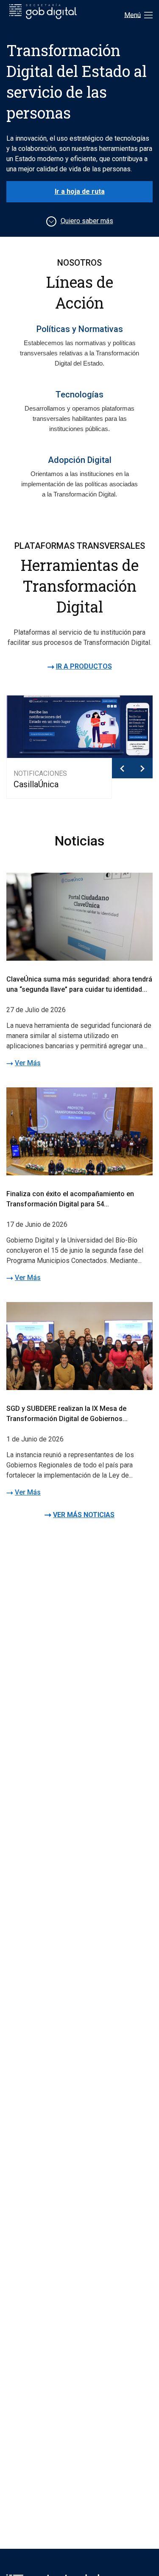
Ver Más (28, 1063)
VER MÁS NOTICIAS (84, 1515)
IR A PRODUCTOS (84, 666)
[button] (122, 768)
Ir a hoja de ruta (80, 191)
